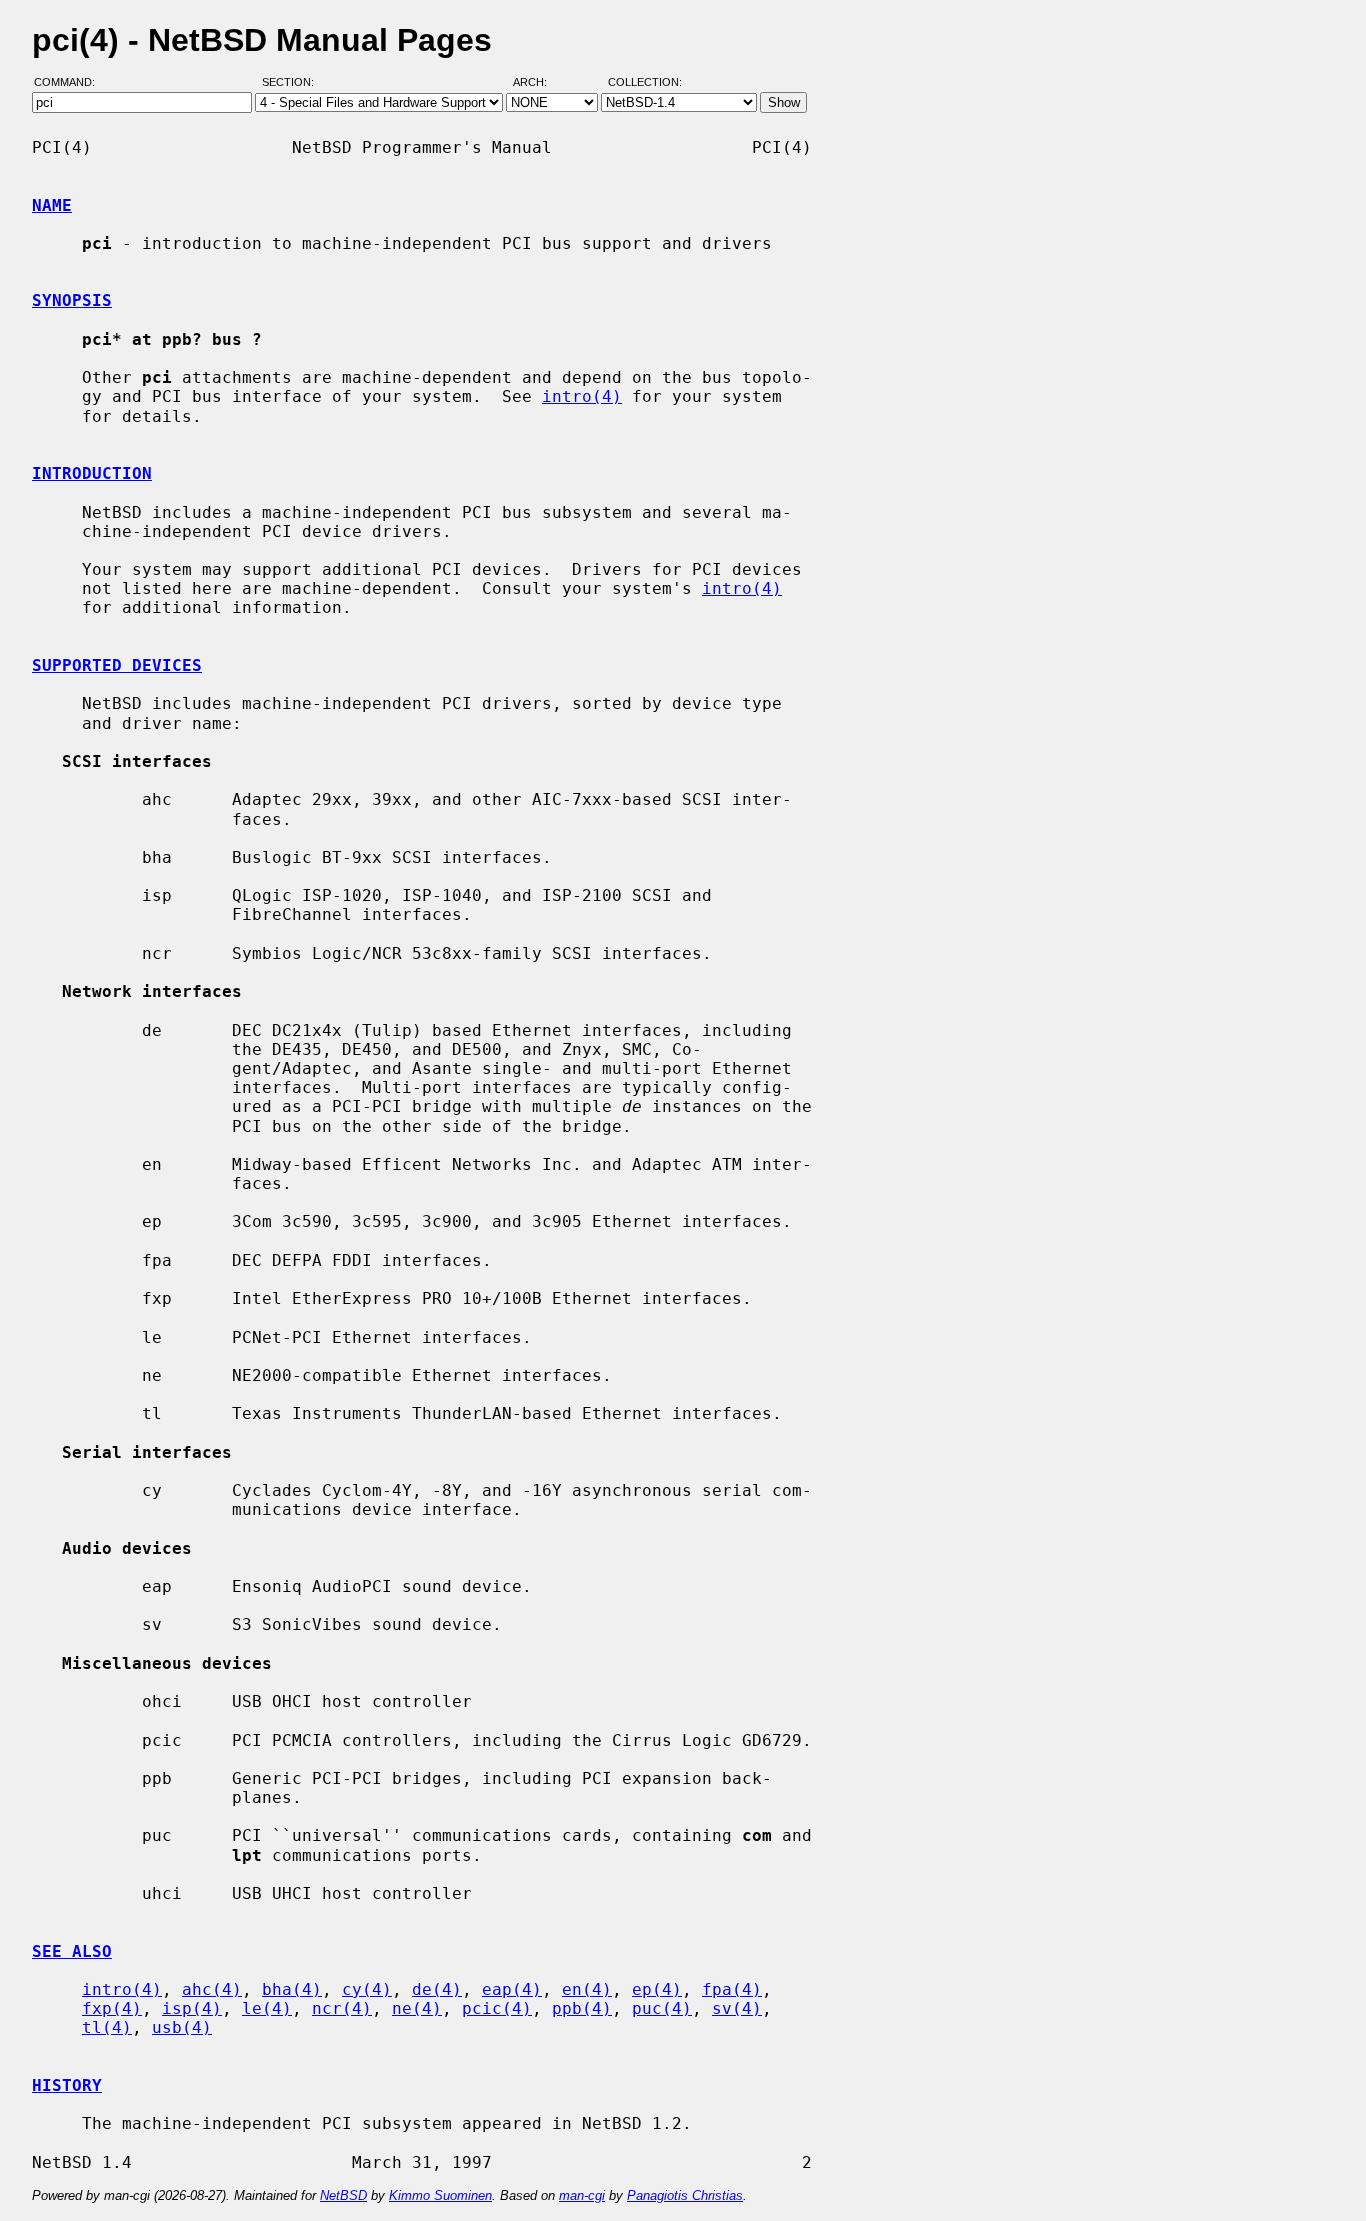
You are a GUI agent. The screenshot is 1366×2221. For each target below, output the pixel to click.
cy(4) (367, 1989)
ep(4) (657, 1989)
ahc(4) (212, 1989)
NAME (52, 205)
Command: (70, 83)
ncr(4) (342, 2008)
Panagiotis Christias (685, 2195)
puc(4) (662, 2008)
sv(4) (737, 2008)
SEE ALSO (72, 1951)
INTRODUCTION (92, 473)
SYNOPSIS (72, 300)
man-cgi (582, 2195)
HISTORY (67, 2085)
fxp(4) (112, 2008)
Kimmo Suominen (440, 2195)
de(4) (437, 1989)
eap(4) (512, 1989)
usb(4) (182, 2027)
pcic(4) (497, 2008)
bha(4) (292, 1989)
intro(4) (582, 396)
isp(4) (192, 2008)
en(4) (587, 1989)
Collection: (645, 83)
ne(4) (417, 2008)
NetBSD (343, 2195)
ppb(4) (582, 2008)
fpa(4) (732, 1989)
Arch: (539, 83)
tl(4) (107, 2027)
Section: (292, 83)
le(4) (267, 2008)
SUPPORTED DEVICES (117, 665)
